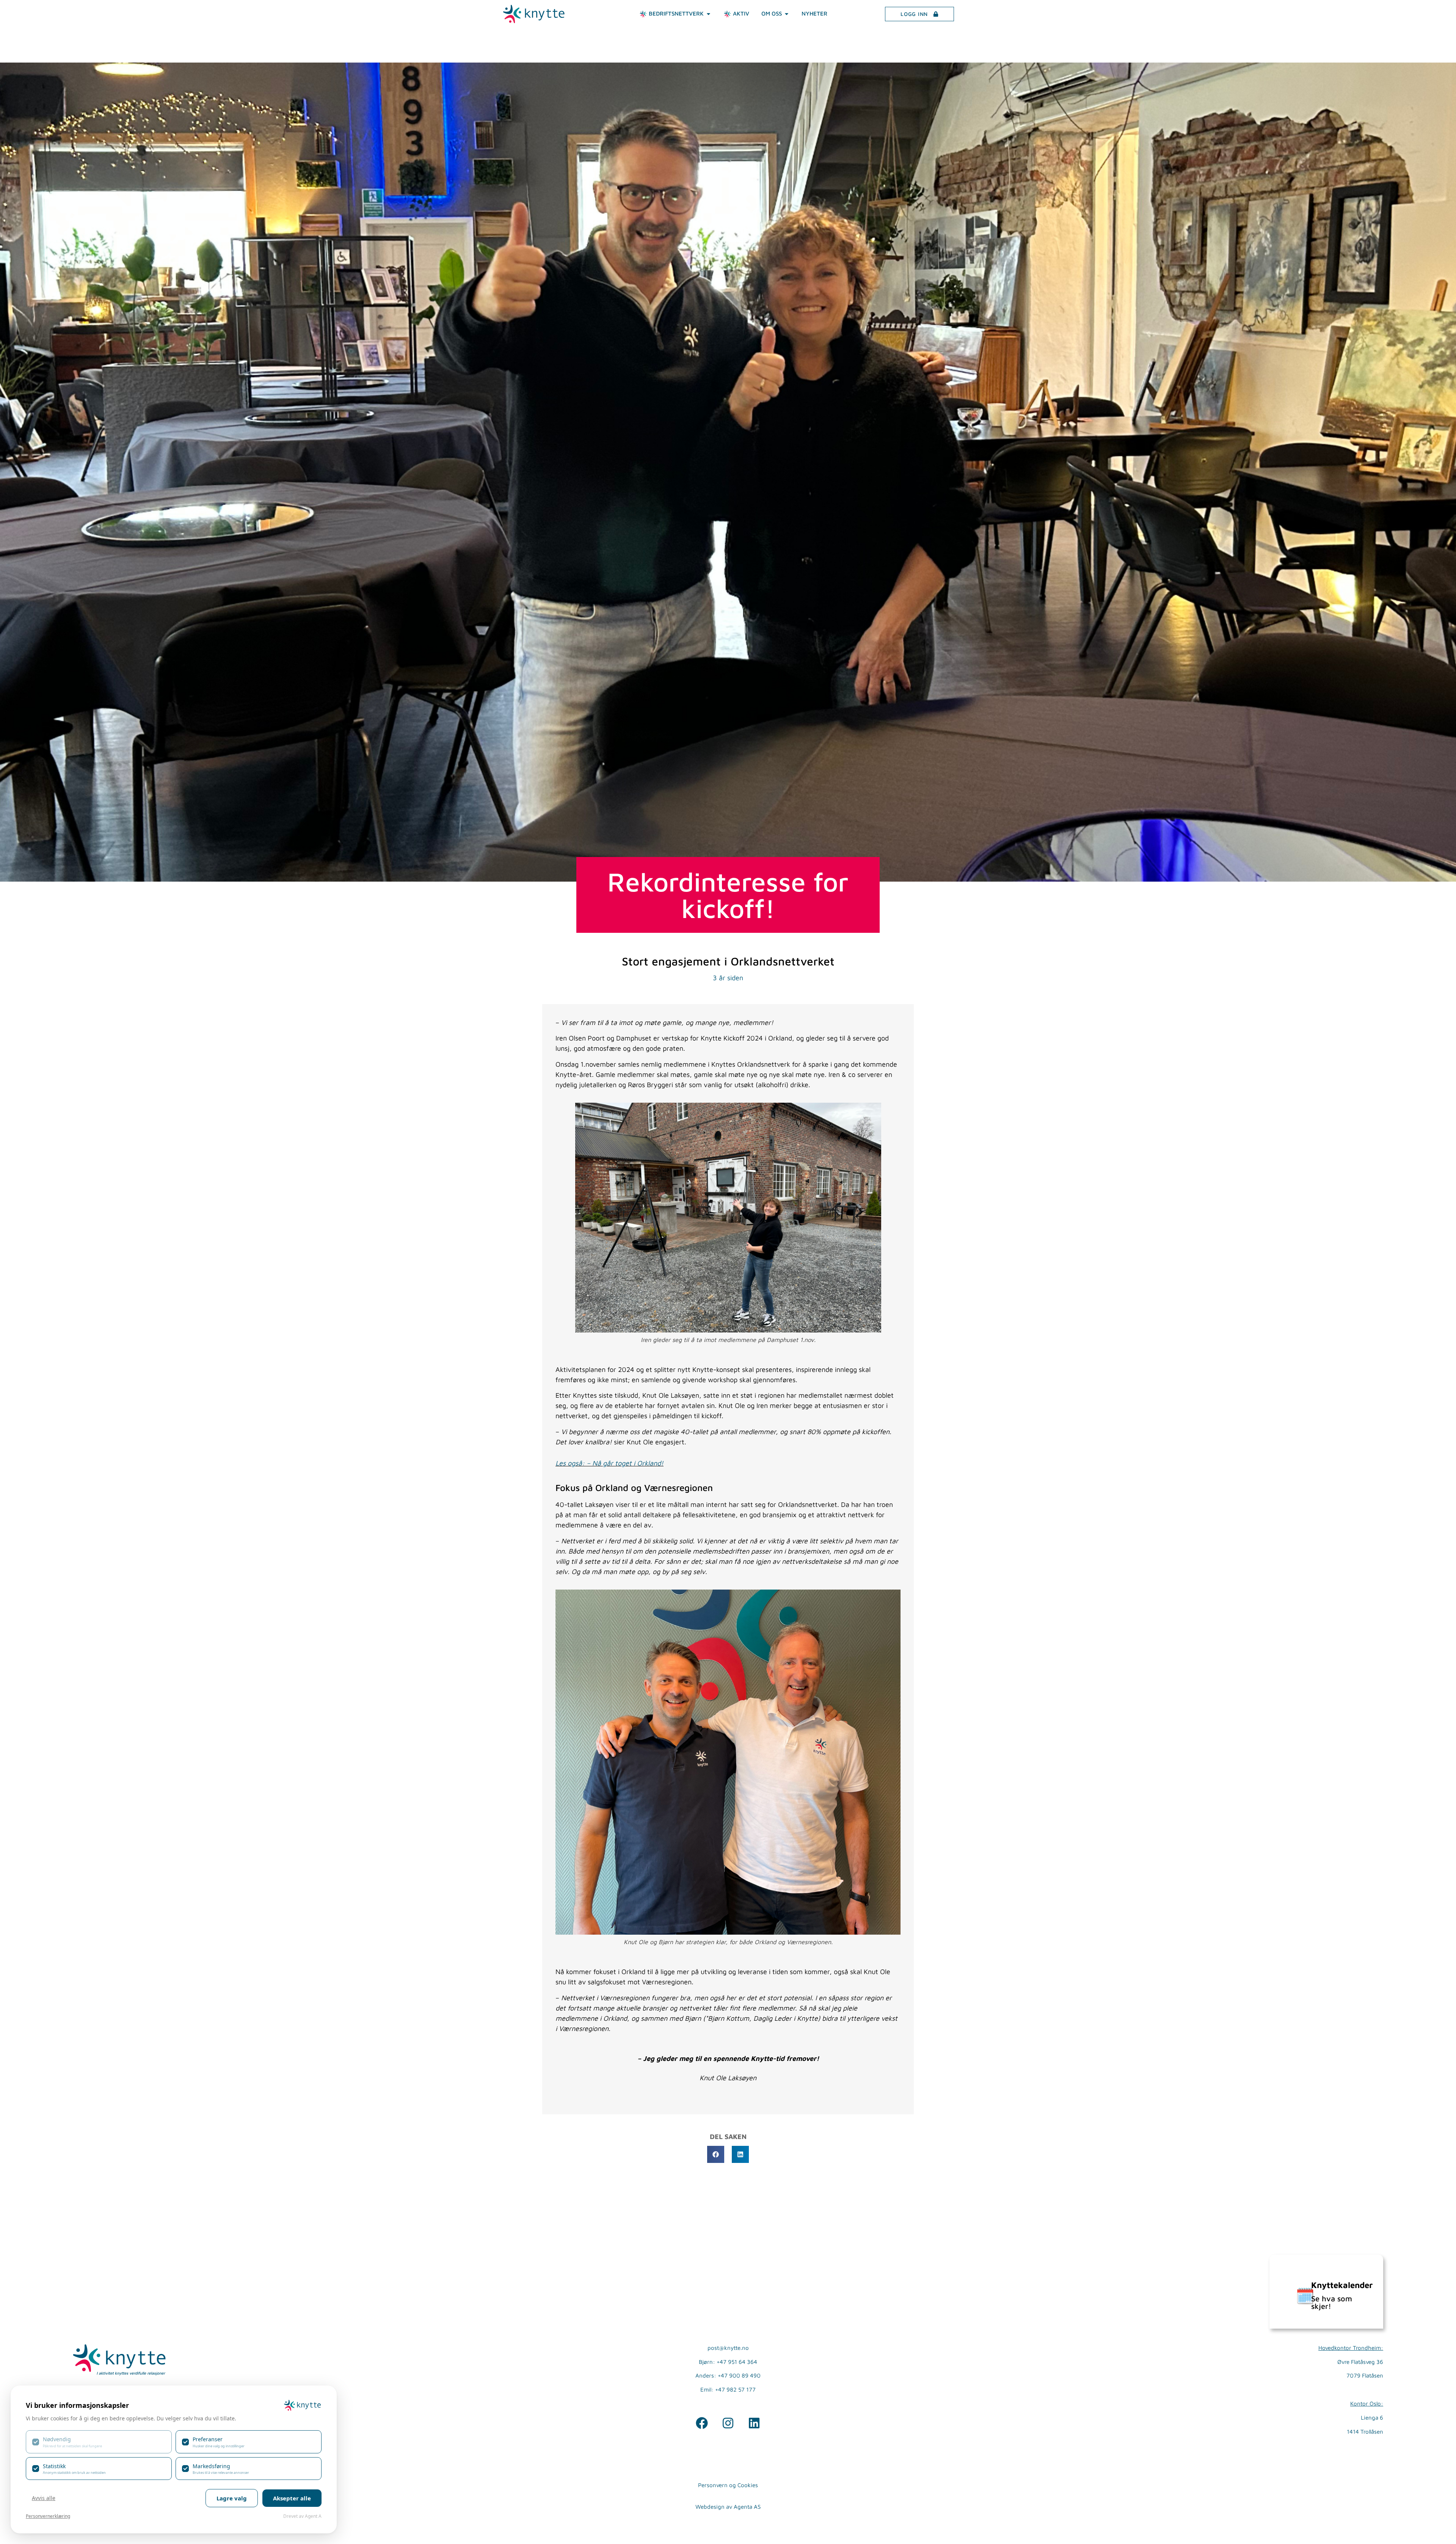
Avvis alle (44, 2498)
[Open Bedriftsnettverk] (708, 14)
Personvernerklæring (48, 2516)
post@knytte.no (728, 2348)
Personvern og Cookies (728, 2485)
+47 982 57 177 (735, 2389)
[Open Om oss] (787, 14)
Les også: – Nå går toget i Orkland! (610, 1463)
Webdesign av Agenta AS (728, 2507)
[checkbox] (99, 2442)
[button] (716, 2154)
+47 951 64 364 (737, 2362)
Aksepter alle (292, 2498)
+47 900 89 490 (739, 2375)
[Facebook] (702, 2423)
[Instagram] (728, 2423)
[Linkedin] (754, 2423)
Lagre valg (232, 2498)
